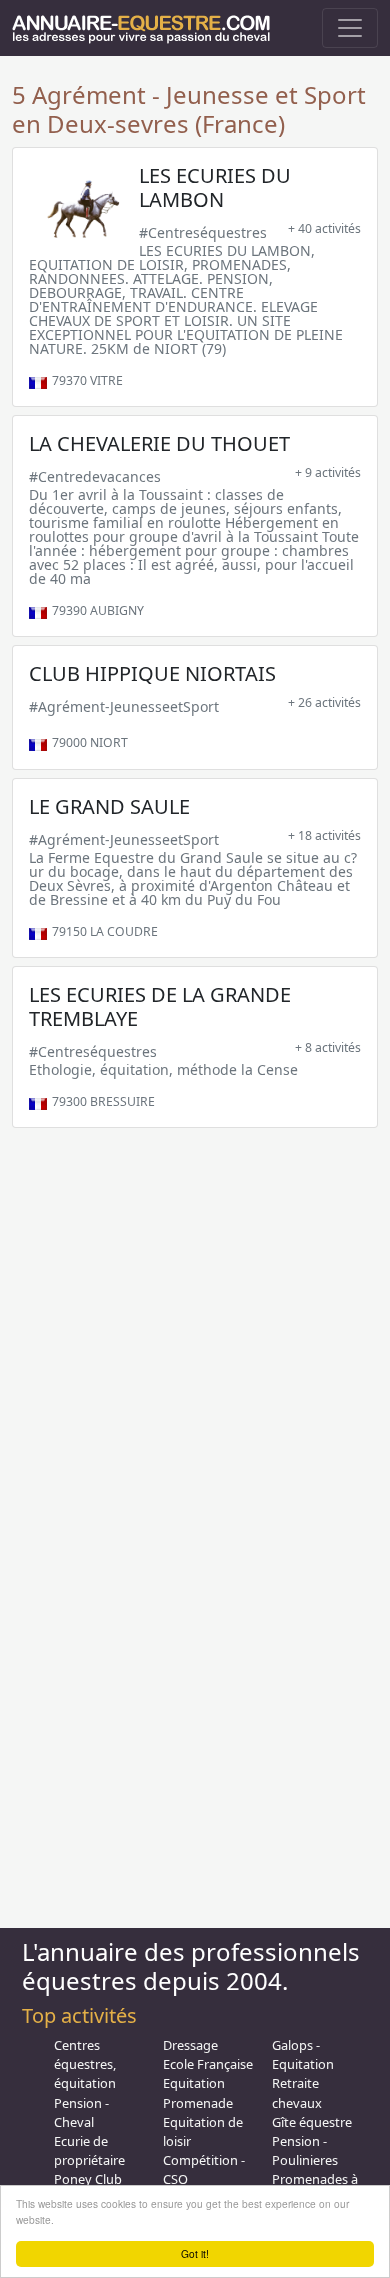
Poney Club (88, 2179)
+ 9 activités (328, 472)
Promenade (198, 2103)
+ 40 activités (324, 228)
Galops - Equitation (303, 2054)
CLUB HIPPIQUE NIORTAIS (152, 673)
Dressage (190, 2045)
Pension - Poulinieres (305, 2150)
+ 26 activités (324, 702)
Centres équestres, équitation (85, 2064)
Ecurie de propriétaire (89, 2150)
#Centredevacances (95, 476)
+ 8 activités (328, 1047)
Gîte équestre (312, 2122)
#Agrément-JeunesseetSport (124, 706)
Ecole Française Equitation (208, 2073)
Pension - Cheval (81, 2112)
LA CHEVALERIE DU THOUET (159, 443)
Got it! (195, 2253)
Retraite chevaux (297, 2092)
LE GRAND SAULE (109, 806)
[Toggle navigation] (350, 28)
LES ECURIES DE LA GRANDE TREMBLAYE (160, 1006)
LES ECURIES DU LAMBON (215, 187)
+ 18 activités (324, 835)
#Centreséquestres (203, 232)
